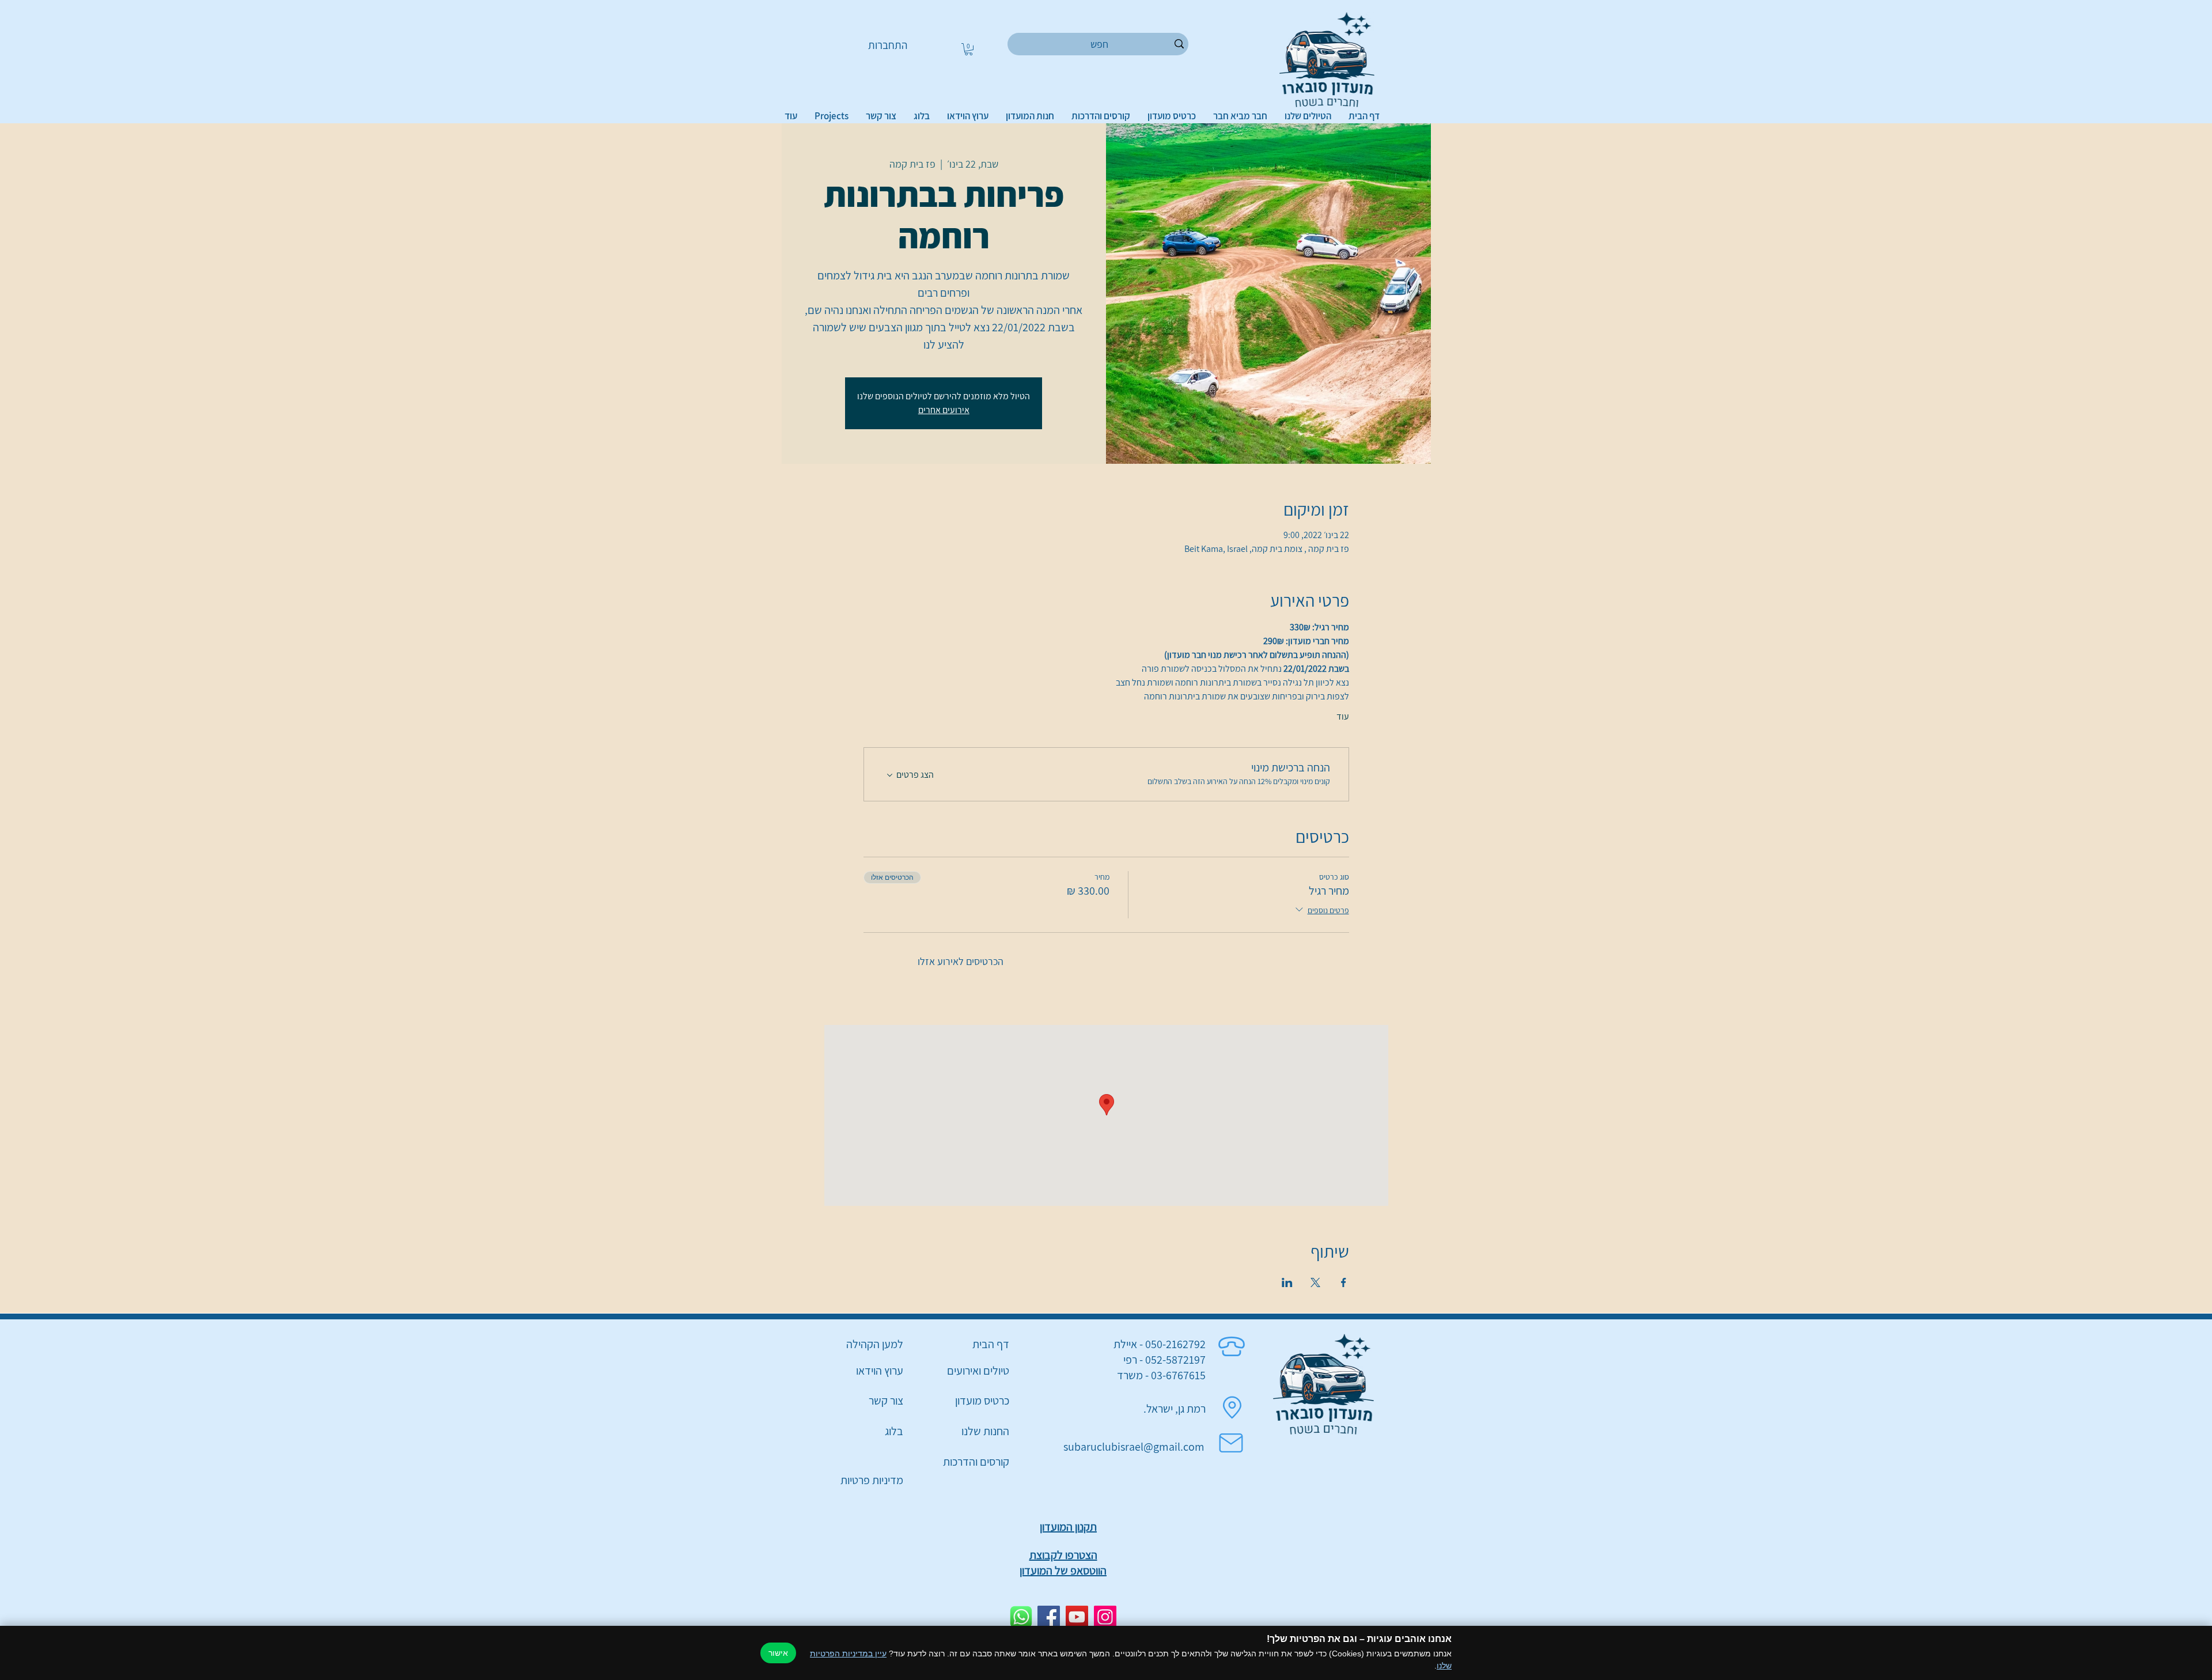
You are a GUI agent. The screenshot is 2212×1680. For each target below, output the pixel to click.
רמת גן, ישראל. (1175, 1409)
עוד (1343, 716)
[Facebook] (1049, 1617)
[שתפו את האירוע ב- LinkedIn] (1287, 1282)
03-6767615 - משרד (1161, 1375)
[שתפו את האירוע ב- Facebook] (1344, 1282)
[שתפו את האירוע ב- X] (1315, 1282)
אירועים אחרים (944, 410)
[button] (969, 49)
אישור (778, 1653)
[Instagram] (1105, 1617)
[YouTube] (1077, 1617)
